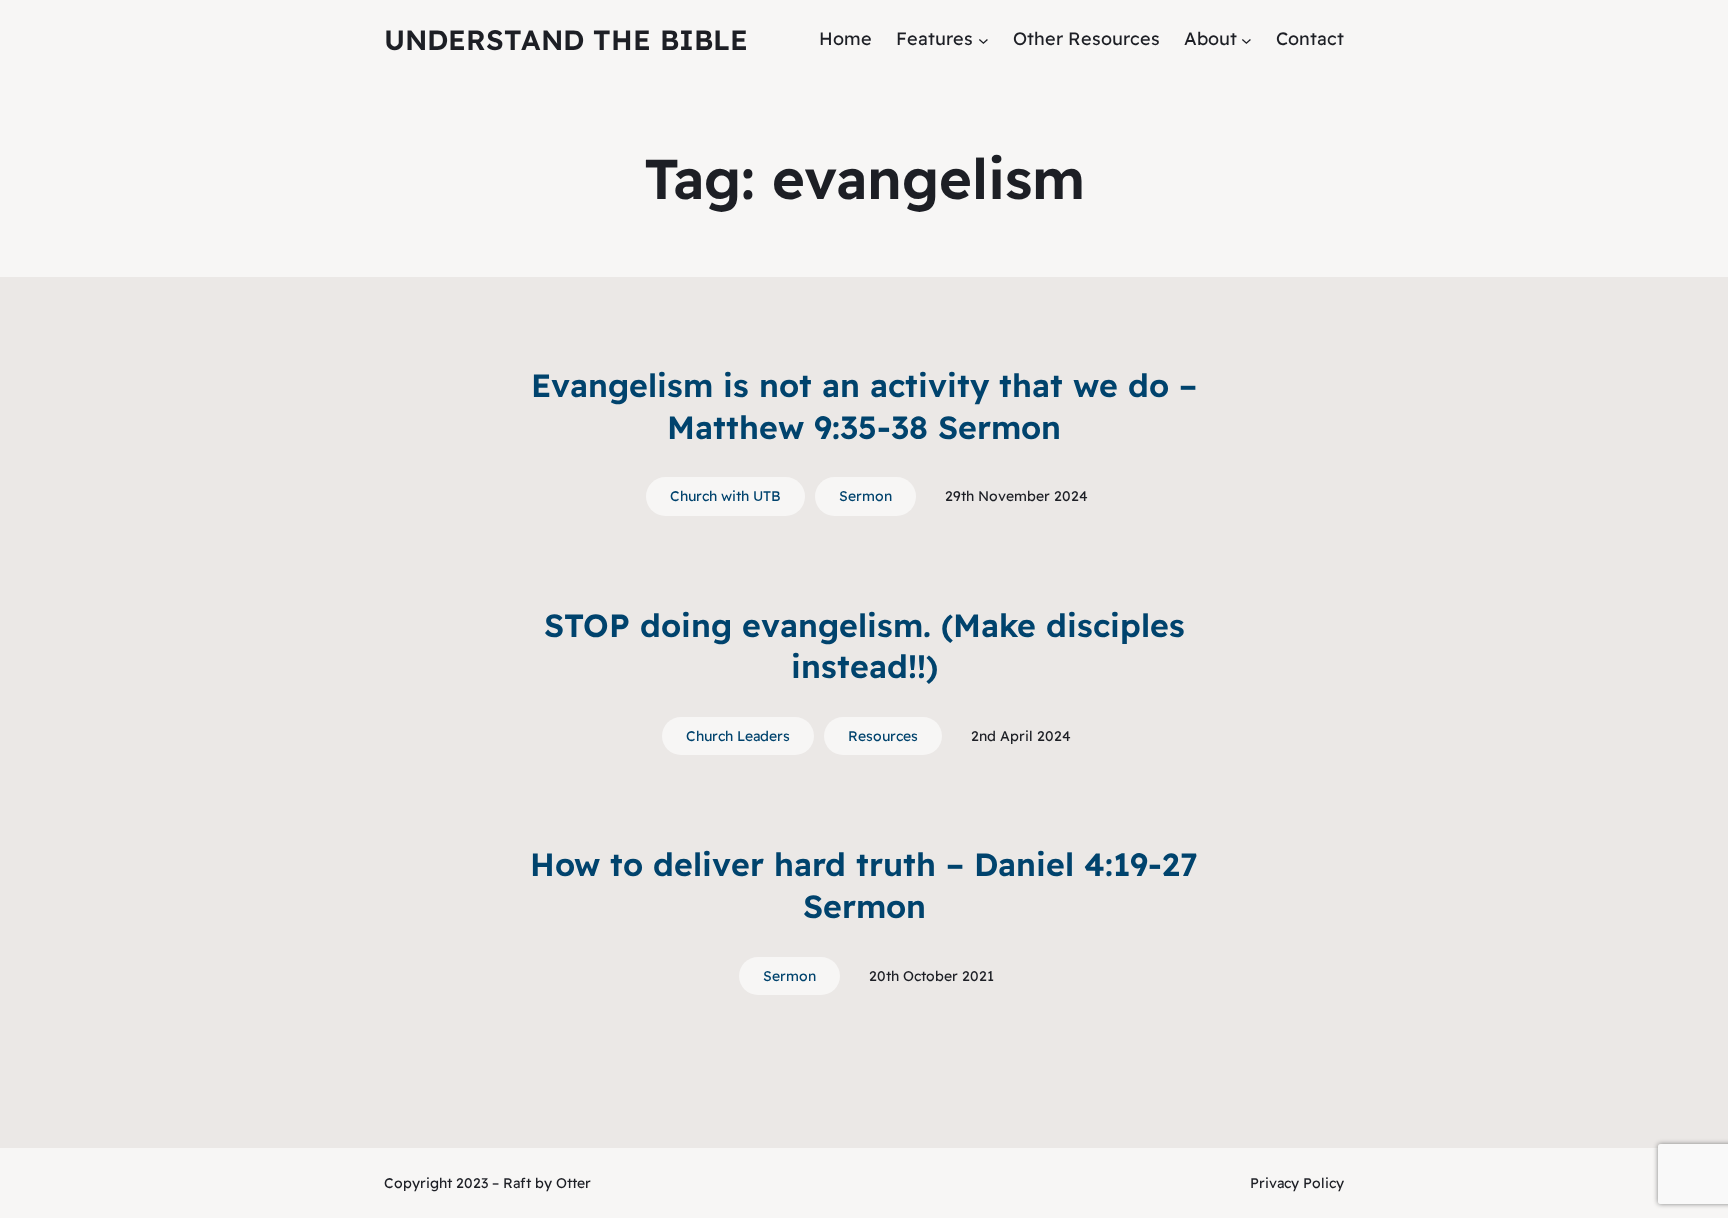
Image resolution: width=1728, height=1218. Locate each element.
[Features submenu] (983, 39)
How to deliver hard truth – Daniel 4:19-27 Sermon (864, 885)
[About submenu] (1246, 39)
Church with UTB (725, 496)
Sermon (865, 496)
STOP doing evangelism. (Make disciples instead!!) (864, 646)
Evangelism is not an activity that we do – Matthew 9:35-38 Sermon (864, 406)
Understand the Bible (566, 39)
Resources (883, 736)
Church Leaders (738, 736)
